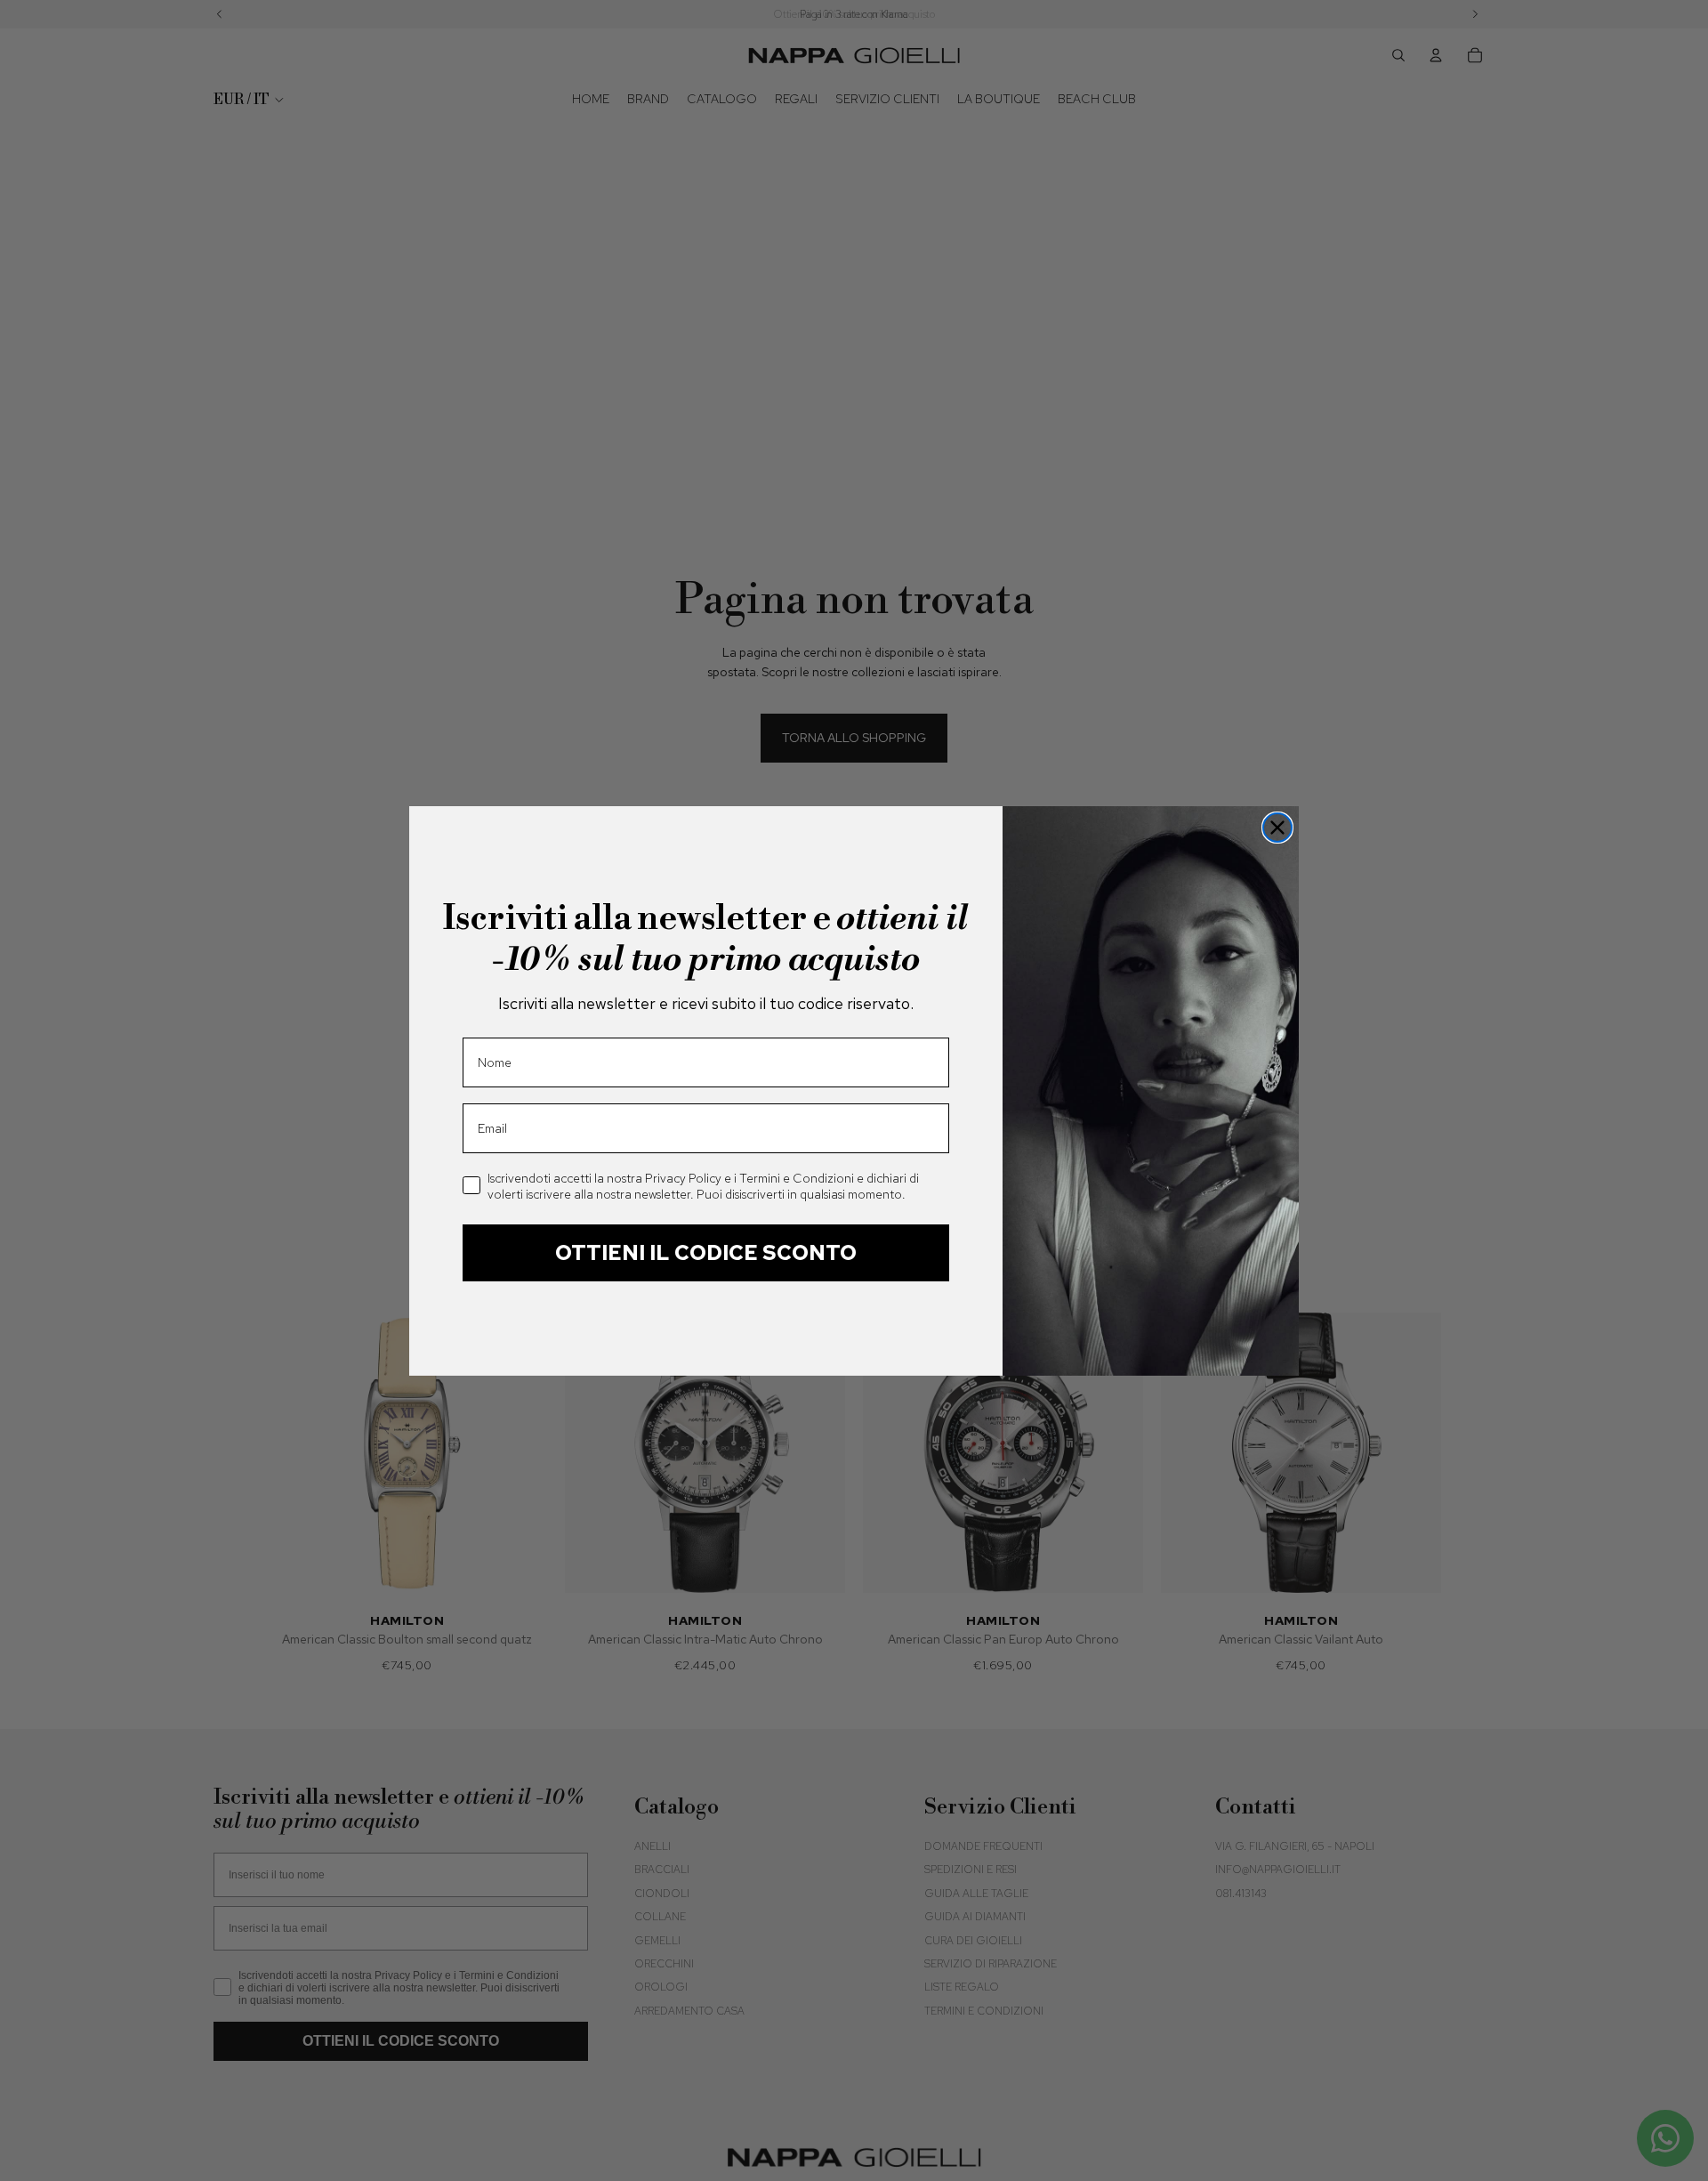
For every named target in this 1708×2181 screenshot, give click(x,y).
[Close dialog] (1277, 828)
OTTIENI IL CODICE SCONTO (706, 1252)
